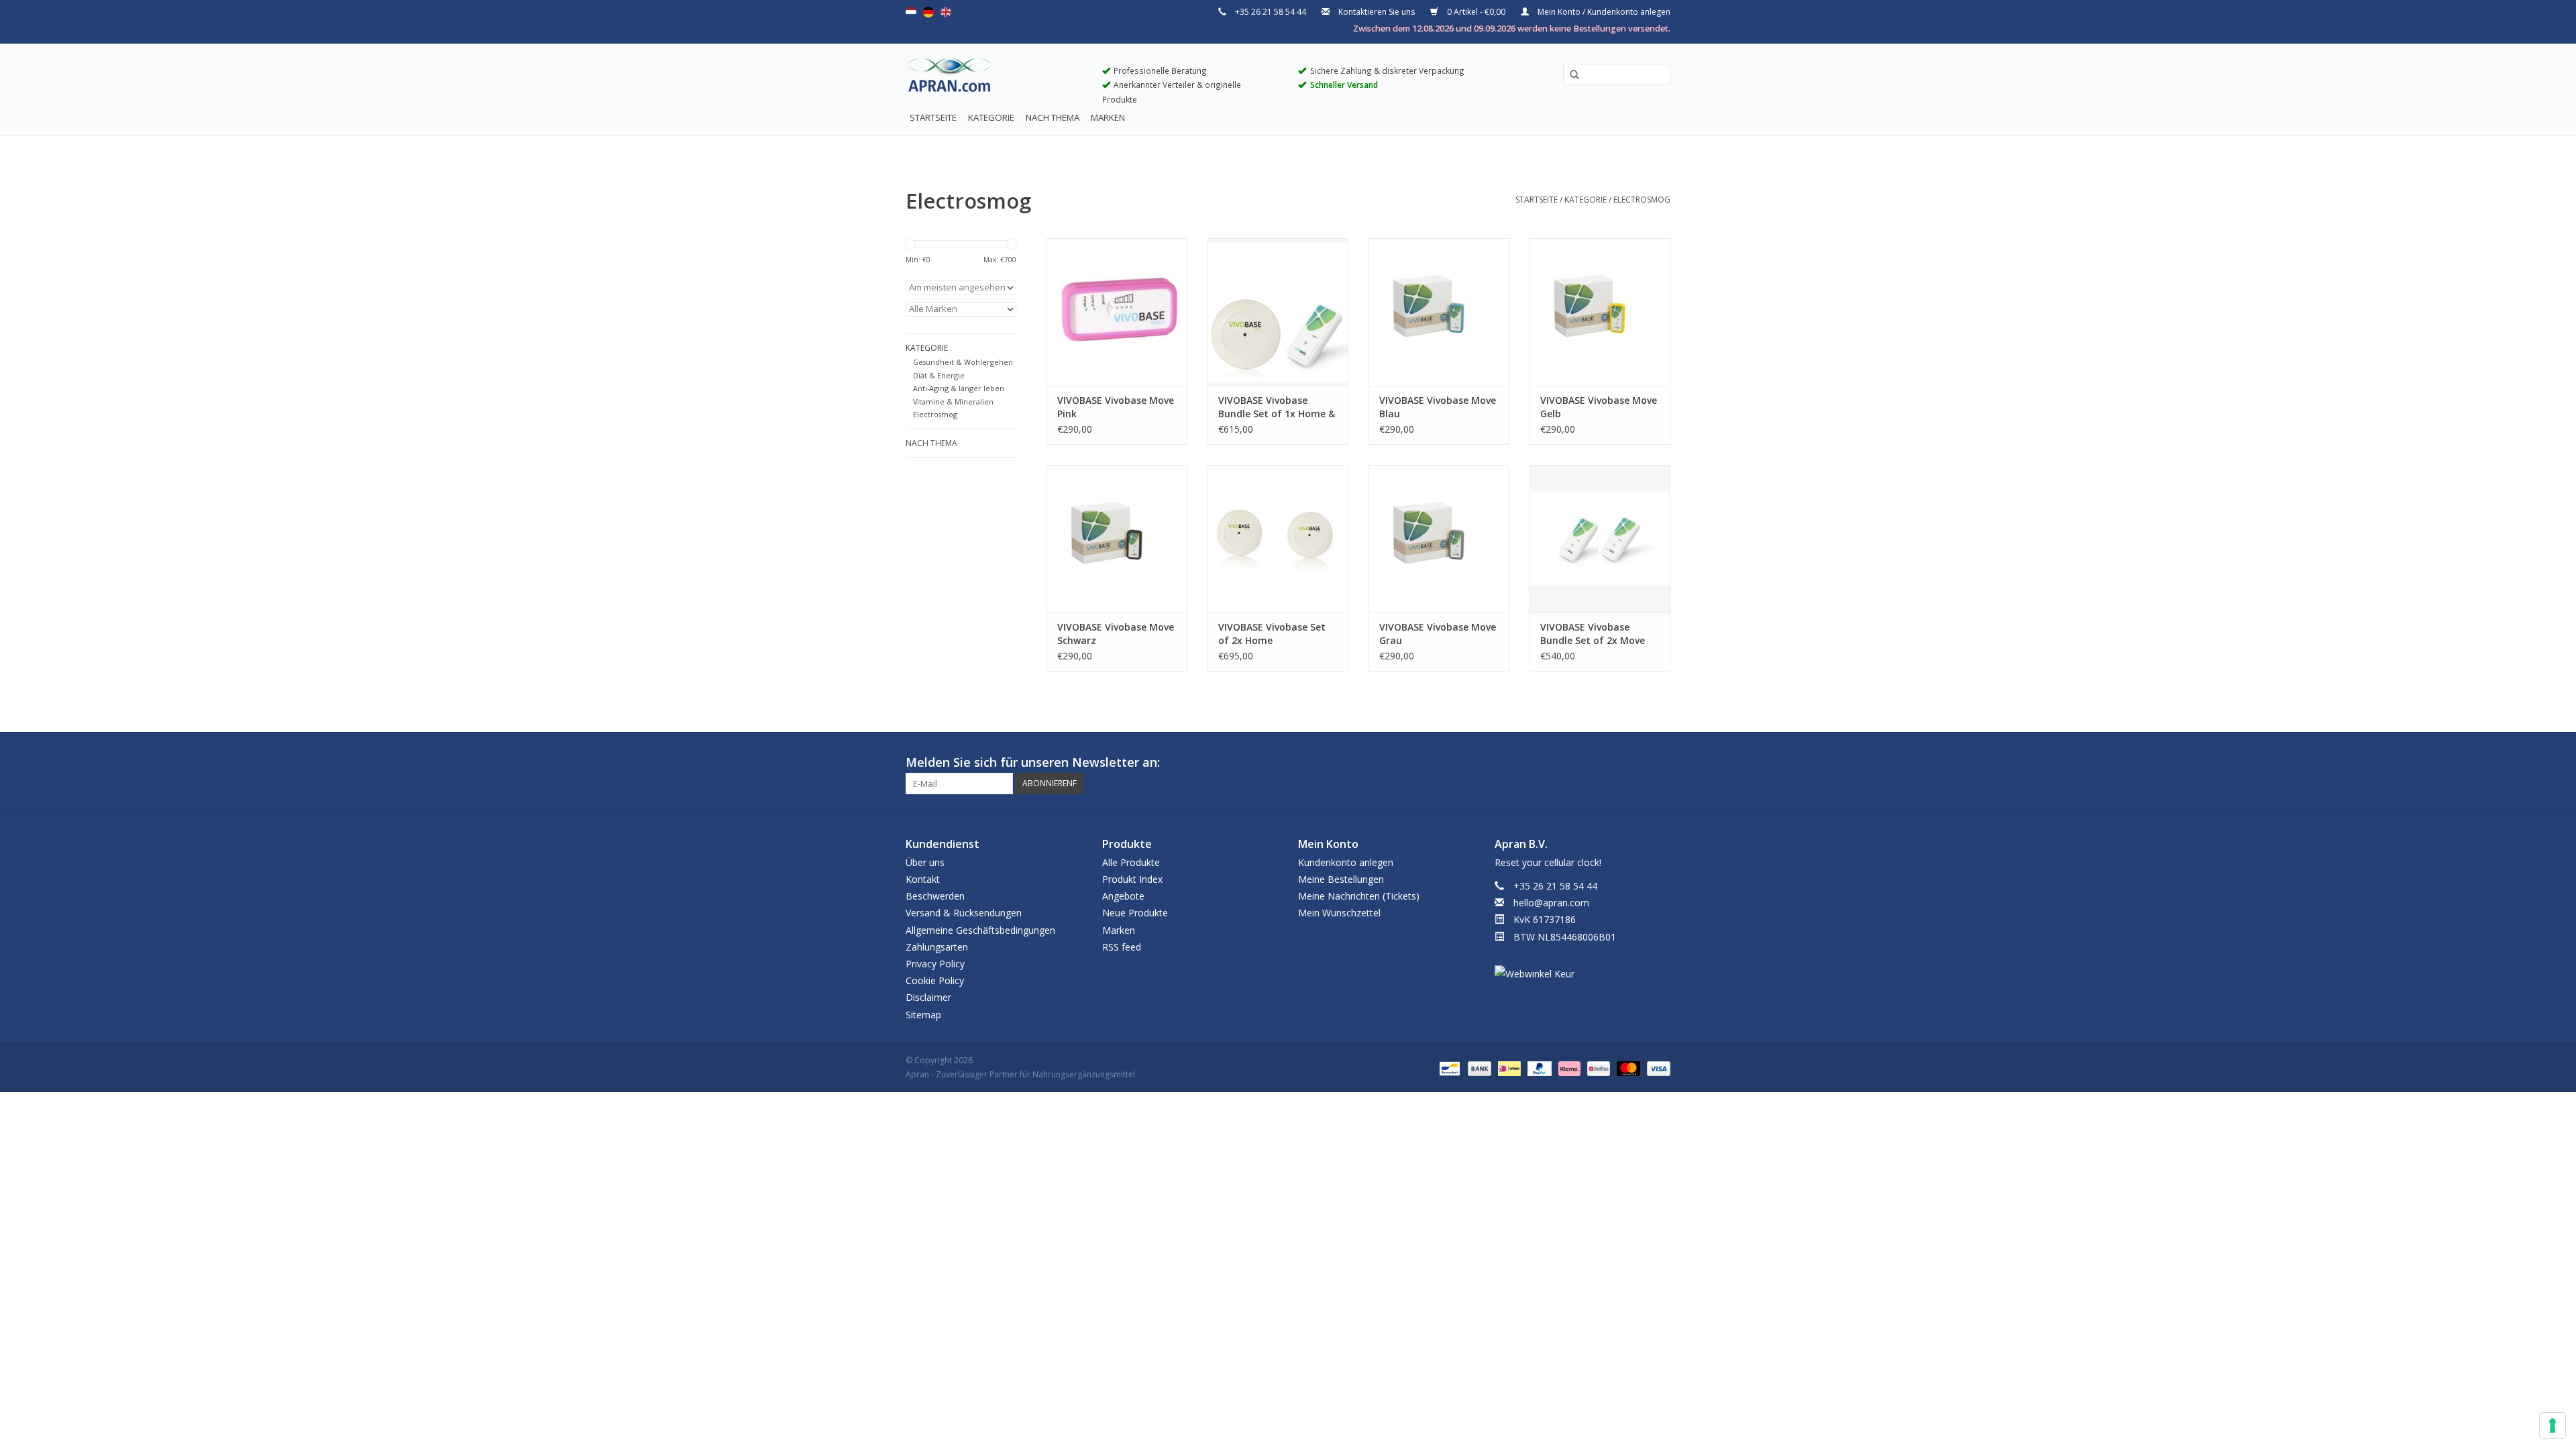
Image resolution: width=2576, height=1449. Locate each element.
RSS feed (1122, 947)
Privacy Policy (935, 964)
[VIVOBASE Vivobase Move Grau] (1439, 539)
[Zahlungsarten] (1448, 1068)
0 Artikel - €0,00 (1476, 12)
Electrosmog (1642, 200)
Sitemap (923, 1015)
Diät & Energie (939, 375)
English (946, 12)
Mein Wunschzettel (1339, 913)
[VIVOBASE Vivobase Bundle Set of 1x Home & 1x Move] (1278, 312)
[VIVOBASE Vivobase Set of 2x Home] (1278, 539)
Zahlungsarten (937, 947)
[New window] (1635, 763)
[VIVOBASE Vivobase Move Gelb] (1600, 312)
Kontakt (923, 879)
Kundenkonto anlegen (1346, 862)
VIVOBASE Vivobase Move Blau (1438, 407)
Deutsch (928, 12)
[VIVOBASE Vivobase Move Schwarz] (1117, 539)
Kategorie (991, 117)
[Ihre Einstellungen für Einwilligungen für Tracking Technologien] (2553, 1426)
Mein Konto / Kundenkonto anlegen (1603, 12)
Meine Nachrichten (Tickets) (1359, 896)
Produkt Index (1132, 879)
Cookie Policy (935, 980)
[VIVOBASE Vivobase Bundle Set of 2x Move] (1600, 539)
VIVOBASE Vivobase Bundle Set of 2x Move (1593, 634)
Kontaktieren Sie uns (1377, 12)
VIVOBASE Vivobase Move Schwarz (1116, 634)
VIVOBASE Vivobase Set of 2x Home (1272, 634)
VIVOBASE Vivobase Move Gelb (1599, 407)
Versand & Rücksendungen (964, 913)
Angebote (1123, 896)
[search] (1617, 74)
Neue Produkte (1135, 913)
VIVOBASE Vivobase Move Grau (1438, 634)
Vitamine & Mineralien (953, 401)
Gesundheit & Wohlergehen (963, 362)
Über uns (925, 862)
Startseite (933, 117)
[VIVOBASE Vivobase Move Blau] (1439, 312)
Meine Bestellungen (1341, 879)
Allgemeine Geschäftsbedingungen (980, 930)
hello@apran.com (1551, 903)
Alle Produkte (1131, 862)
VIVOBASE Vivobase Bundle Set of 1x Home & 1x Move (1277, 407)
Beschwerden (935, 896)
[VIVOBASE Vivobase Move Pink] (1117, 312)
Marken (1108, 117)
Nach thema (1053, 117)
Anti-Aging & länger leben (959, 388)
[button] (1570, 75)
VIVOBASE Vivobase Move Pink (1116, 407)
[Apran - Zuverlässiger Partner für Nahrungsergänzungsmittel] (994, 78)
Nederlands (911, 12)
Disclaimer (928, 997)
